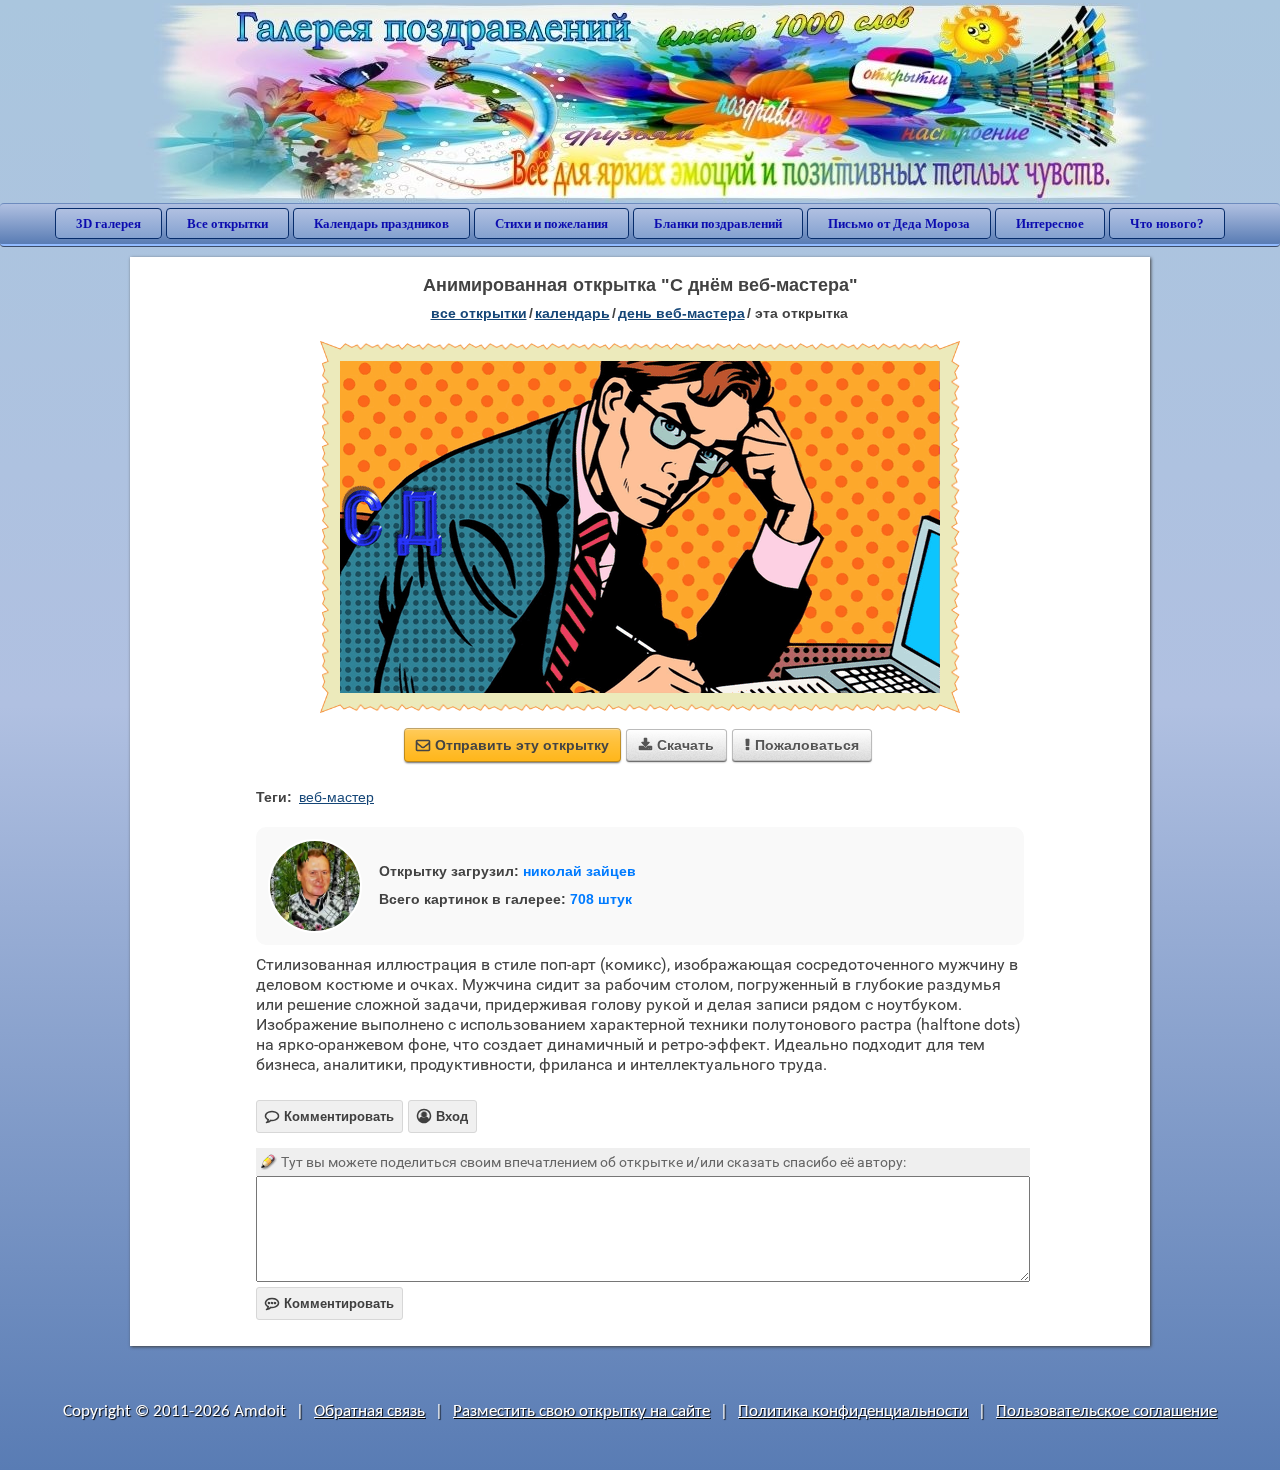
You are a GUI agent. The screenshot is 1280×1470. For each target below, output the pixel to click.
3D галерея (108, 223)
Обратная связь (369, 1411)
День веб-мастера (681, 313)
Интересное (1050, 223)
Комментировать (329, 1303)
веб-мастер (336, 797)
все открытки (479, 313)
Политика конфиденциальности (853, 1411)
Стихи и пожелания (551, 223)
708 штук (601, 899)
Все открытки (227, 223)
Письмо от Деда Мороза (899, 223)
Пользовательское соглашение (1106, 1411)
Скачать (676, 745)
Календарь (572, 313)
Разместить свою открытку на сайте (581, 1411)
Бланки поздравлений (718, 223)
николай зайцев (579, 871)
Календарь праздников (381, 223)
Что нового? (1167, 223)
